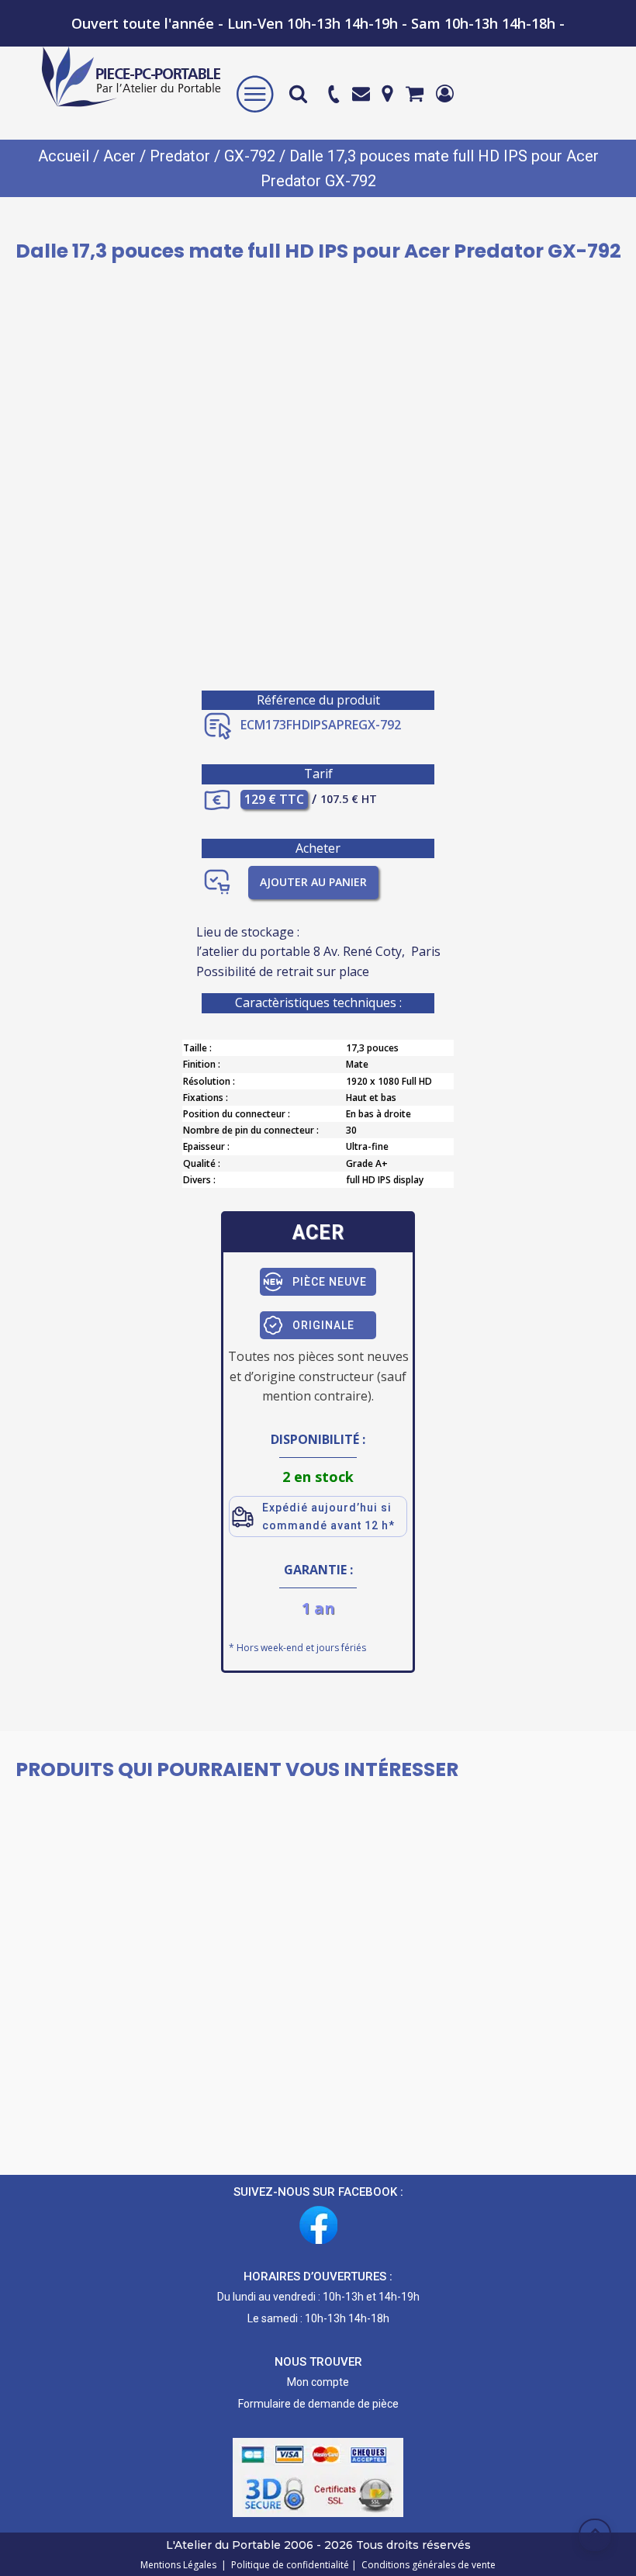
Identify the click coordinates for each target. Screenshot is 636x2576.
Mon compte (318, 2382)
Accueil (64, 156)
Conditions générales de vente (426, 2565)
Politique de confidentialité (288, 2565)
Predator (180, 156)
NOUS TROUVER (318, 2362)
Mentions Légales (180, 2565)
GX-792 (250, 156)
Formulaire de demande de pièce (318, 2404)
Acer (119, 156)
